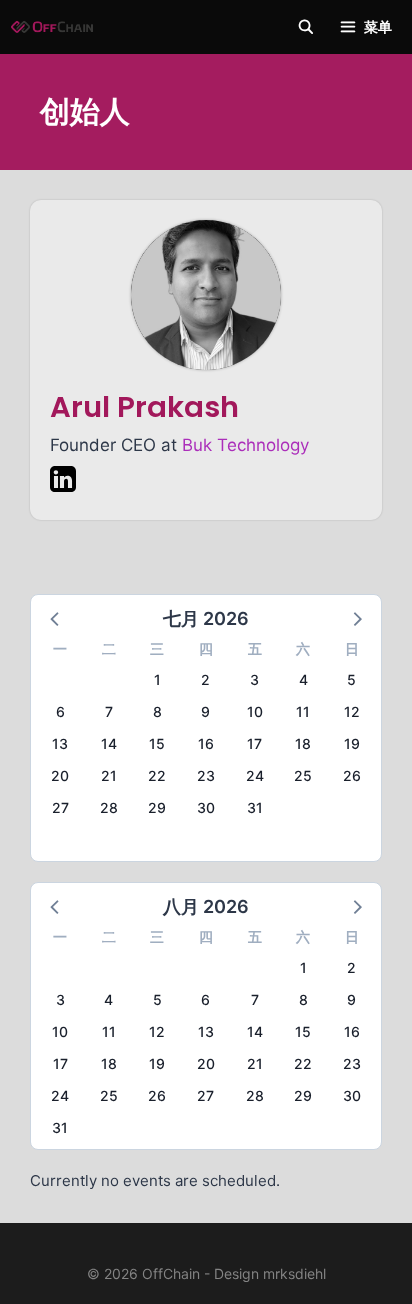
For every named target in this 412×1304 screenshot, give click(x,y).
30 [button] (206, 807)
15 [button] (157, 743)
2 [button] (205, 679)
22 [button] (157, 775)
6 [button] (60, 711)
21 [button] (109, 775)
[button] (56, 618)
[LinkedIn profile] (63, 483)
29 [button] (157, 807)
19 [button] (352, 743)
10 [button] (255, 711)
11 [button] (303, 711)
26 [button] (352, 775)
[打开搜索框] (306, 27)
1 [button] (157, 679)
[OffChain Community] (52, 27)
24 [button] (255, 775)
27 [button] (60, 807)
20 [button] (60, 775)
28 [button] (109, 807)
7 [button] (109, 711)
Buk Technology (245, 445)
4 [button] (303, 679)
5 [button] (351, 679)
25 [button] (303, 775)
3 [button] (254, 679)
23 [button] (206, 775)
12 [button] (352, 711)
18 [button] (303, 743)
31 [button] (255, 807)
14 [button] (109, 743)
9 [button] (205, 711)
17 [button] (254, 743)
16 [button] (206, 743)
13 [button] (60, 743)
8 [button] (157, 711)
